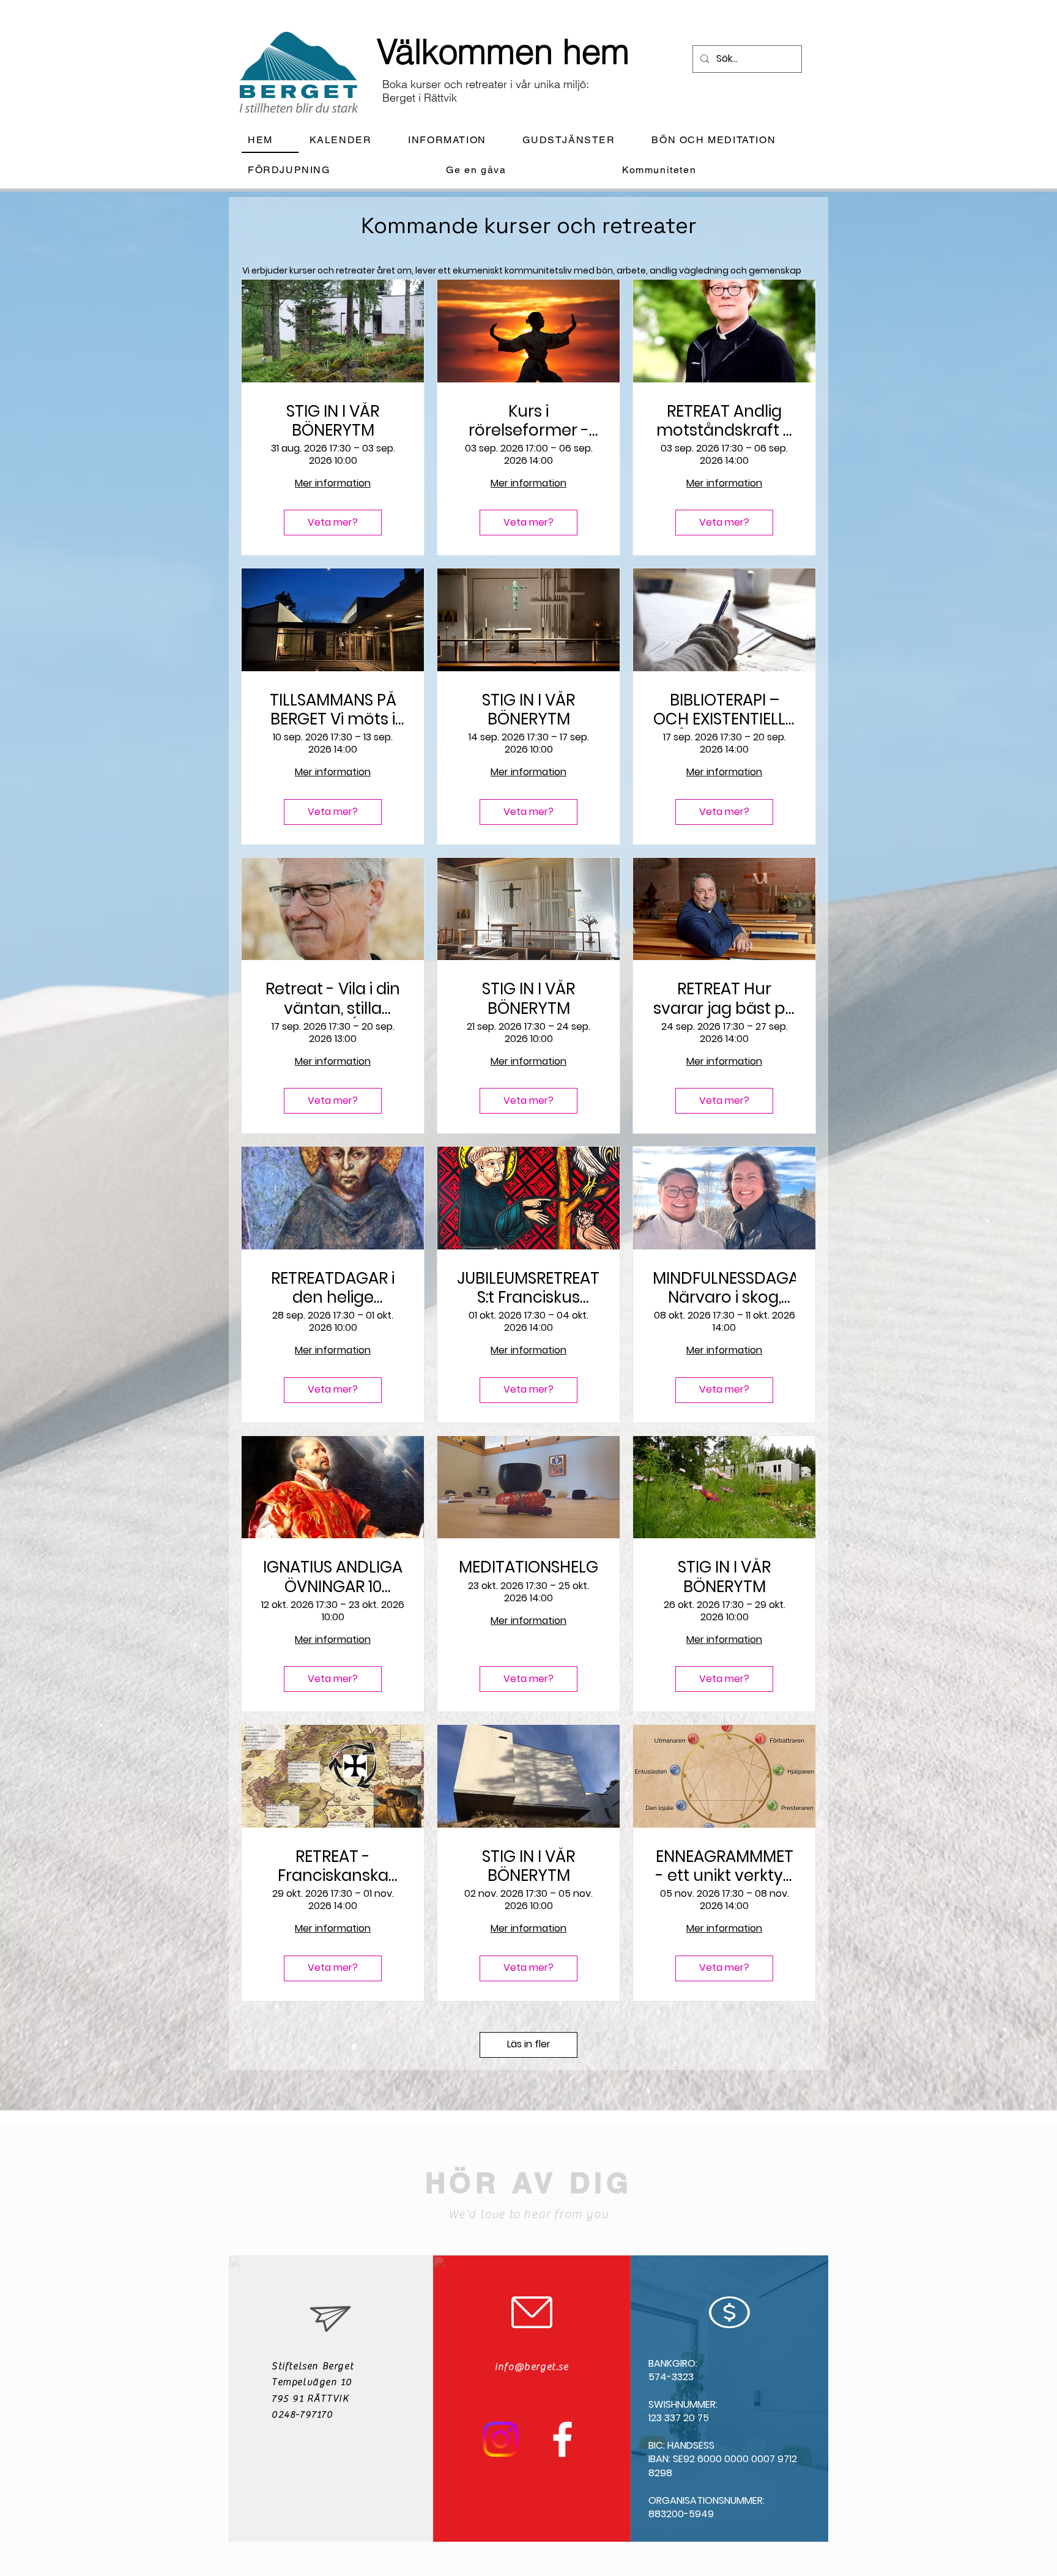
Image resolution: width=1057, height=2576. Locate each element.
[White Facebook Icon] (562, 2439)
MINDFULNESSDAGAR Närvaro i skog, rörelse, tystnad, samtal (724, 1288)
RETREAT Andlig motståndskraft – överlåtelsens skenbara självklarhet (725, 421)
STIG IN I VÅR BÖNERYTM (333, 421)
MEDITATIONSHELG (528, 1567)
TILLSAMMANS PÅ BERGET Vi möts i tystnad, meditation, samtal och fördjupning (333, 710)
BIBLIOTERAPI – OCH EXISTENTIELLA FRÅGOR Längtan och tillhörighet (725, 710)
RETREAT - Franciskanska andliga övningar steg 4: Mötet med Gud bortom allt (333, 1866)
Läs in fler (529, 2044)
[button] (457, 140)
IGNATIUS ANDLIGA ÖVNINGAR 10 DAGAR (333, 1577)
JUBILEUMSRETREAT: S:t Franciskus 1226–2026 (528, 1288)
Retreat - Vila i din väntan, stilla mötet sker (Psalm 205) (333, 999)
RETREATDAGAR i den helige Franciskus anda (333, 1288)
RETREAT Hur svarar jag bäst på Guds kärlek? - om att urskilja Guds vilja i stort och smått (725, 999)
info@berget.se (532, 2367)
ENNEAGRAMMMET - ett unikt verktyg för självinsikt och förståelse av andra (725, 1866)
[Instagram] (501, 2439)
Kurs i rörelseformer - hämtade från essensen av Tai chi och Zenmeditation (528, 421)
